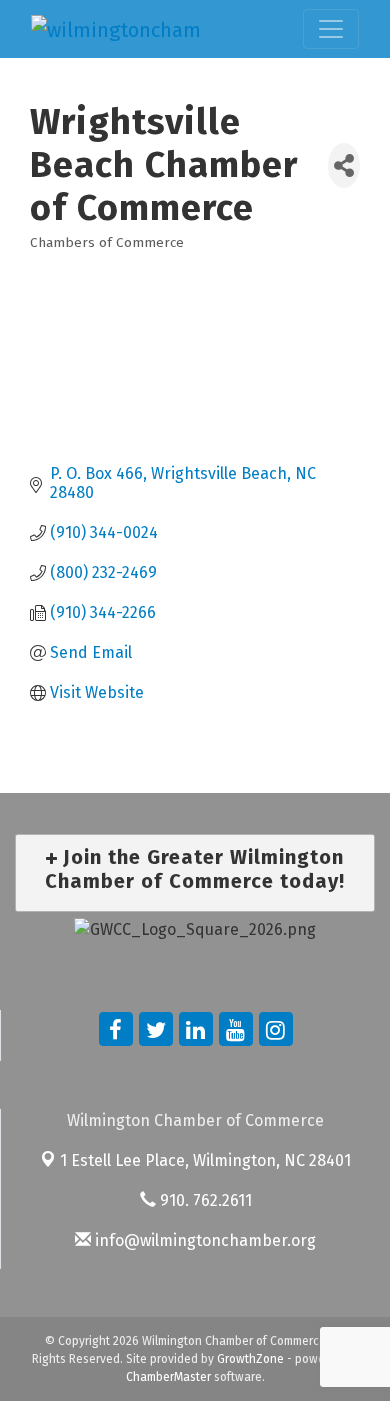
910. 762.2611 (204, 1200)
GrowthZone (250, 1359)
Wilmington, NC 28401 (205, 1160)
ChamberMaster (168, 1377)
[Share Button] (344, 165)
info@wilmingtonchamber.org (203, 1240)
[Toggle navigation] (331, 29)
